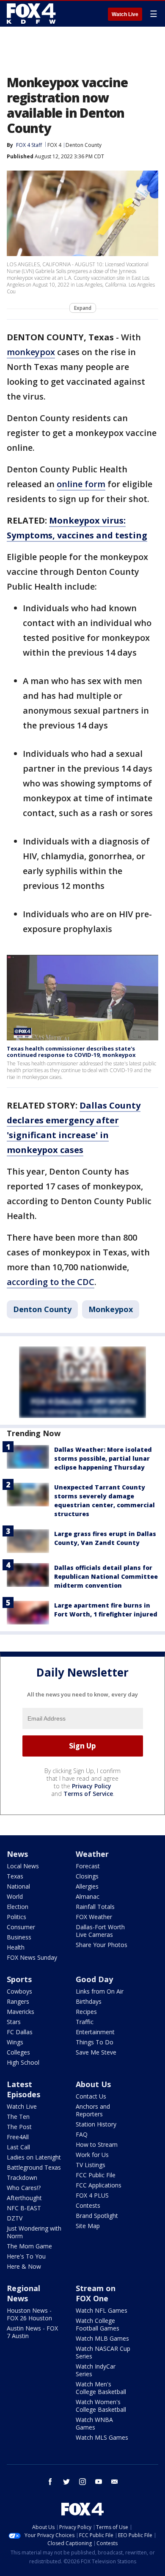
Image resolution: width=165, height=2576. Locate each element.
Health (16, 1947)
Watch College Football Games (98, 2324)
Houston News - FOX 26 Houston (29, 2314)
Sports (19, 1979)
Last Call (18, 2147)
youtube (99, 2482)
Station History (96, 2124)
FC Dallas (20, 2032)
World (15, 1896)
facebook (50, 2482)
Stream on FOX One (96, 2293)
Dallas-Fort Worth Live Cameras (100, 1931)
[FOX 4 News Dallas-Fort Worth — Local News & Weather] (31, 14)
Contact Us (91, 2096)
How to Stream (97, 2144)
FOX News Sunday (32, 1957)
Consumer (21, 1927)
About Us (93, 2084)
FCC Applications (99, 2185)
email (115, 2482)
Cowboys (19, 1991)
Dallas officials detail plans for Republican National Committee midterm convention (106, 1576)
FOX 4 (54, 145)
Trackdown (22, 2177)
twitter (66, 2482)
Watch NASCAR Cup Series (103, 2352)
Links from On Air (100, 1991)
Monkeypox (111, 1309)
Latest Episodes (23, 2089)
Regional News (23, 2293)
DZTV (15, 2218)
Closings (87, 1876)
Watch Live (125, 14)
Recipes (86, 2012)
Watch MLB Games (102, 2338)
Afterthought (24, 2198)
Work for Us (92, 2155)
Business (19, 1937)
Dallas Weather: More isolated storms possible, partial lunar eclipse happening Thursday (103, 1458)
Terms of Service (88, 1794)
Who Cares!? (24, 2188)
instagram (82, 2482)
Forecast (88, 1866)
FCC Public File (96, 2175)
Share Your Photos (102, 1945)
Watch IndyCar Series (96, 2370)
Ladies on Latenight (34, 2157)
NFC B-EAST (24, 2208)
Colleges (18, 2052)
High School (23, 2062)
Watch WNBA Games (94, 2423)
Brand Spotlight (97, 2216)
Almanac (88, 1896)
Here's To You (26, 2256)
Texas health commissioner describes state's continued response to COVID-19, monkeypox (71, 1052)
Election (18, 1907)
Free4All (18, 2137)
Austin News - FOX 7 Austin (32, 2332)
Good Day (94, 1979)
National (18, 1886)
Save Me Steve (96, 2052)
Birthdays (89, 2001)
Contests (88, 2205)
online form (81, 484)
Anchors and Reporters (93, 2110)
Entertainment (95, 2032)
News (17, 1854)
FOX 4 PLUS (92, 2195)
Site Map (88, 2226)
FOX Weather (94, 1917)
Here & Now (24, 2266)
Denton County (84, 145)
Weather (92, 1854)
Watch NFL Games (102, 2310)
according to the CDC (51, 1282)
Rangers (18, 2001)
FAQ (82, 2134)
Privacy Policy (92, 1786)
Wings (15, 2042)
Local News (23, 1866)
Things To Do (95, 2042)
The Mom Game (29, 2246)
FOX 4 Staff (29, 145)
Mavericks (21, 2012)
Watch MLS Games (102, 2437)
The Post (19, 2127)
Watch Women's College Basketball (101, 2406)
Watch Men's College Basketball (101, 2388)
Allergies (87, 1886)
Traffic (85, 2022)
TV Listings (91, 2165)
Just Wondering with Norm (34, 2232)
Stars (14, 2022)
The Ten (18, 2117)
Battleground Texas (34, 2167)
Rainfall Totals (95, 1907)
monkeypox (31, 352)
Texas (15, 1876)
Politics (16, 1917)
